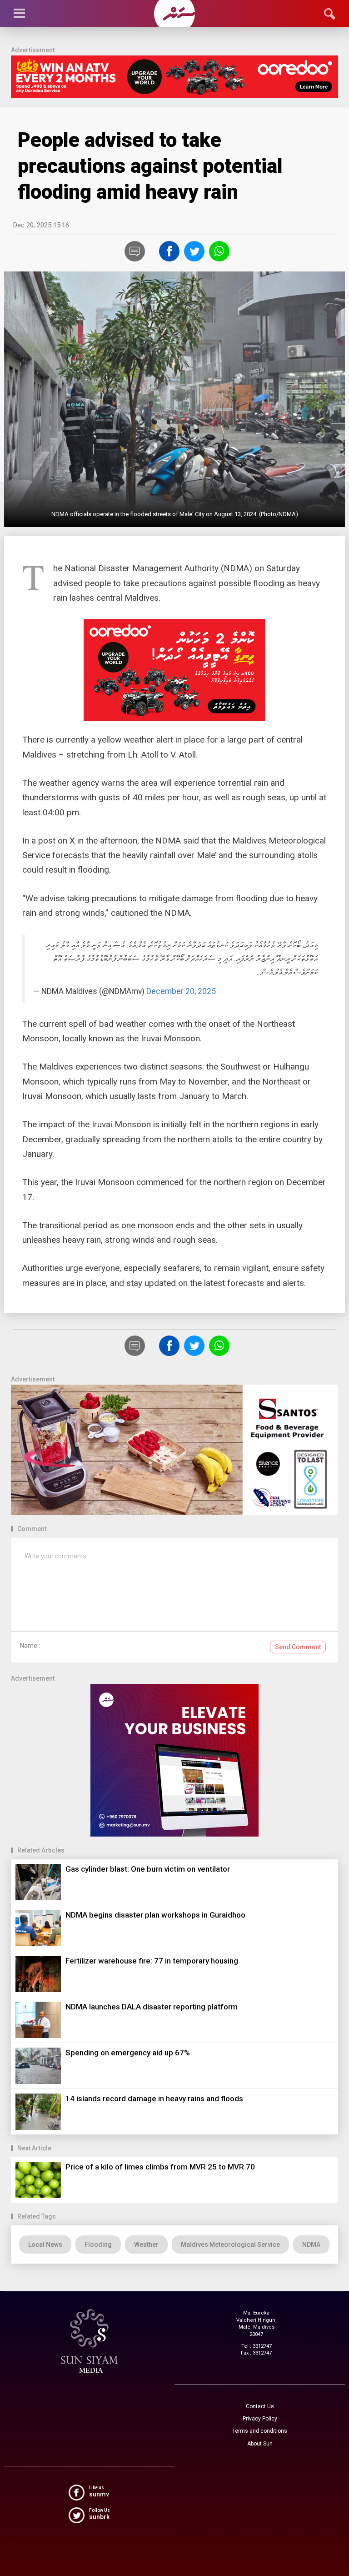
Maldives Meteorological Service (230, 2245)
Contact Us (260, 2406)
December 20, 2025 (181, 991)
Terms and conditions (260, 2431)
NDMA (311, 2245)
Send (298, 1647)
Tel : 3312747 (257, 2346)
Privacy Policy (260, 2419)
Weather (146, 2245)
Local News (45, 2245)
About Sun (260, 2444)
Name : (30, 1646)
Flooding (98, 2245)
